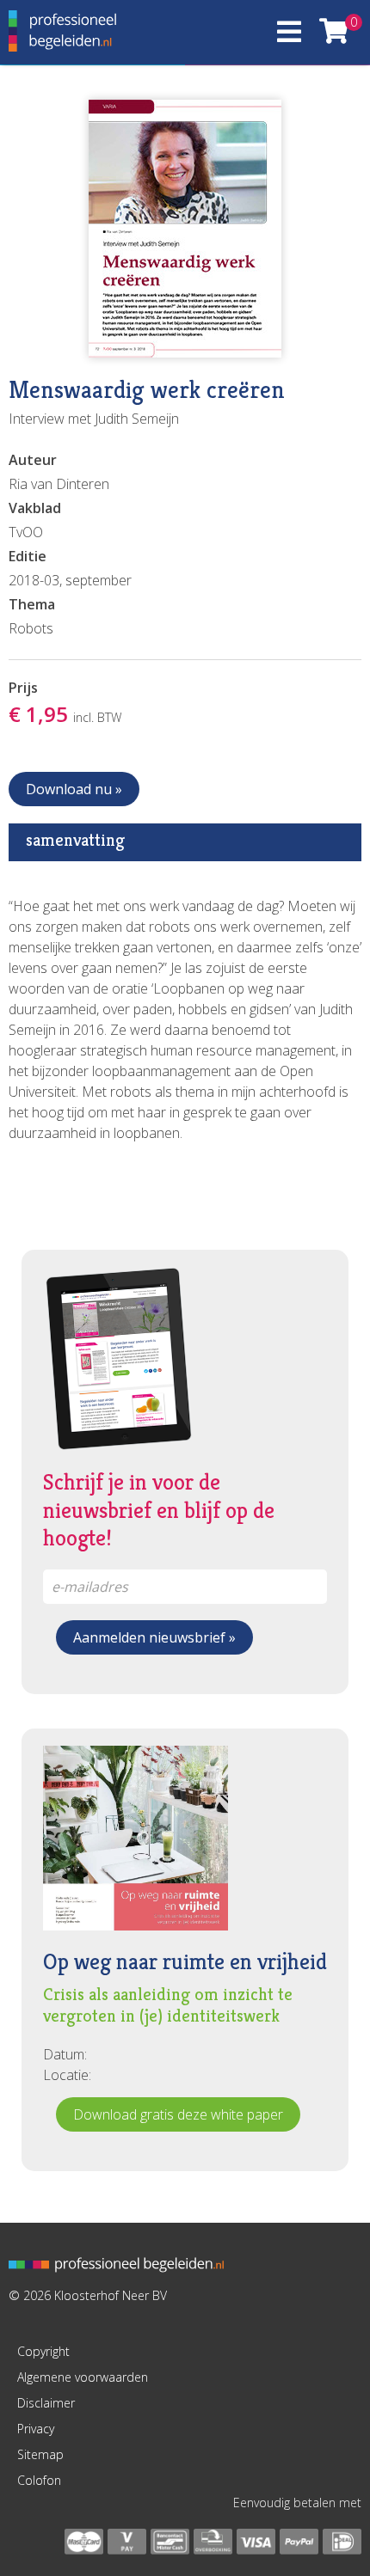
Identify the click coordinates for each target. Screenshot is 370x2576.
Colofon (39, 2480)
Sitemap (40, 2454)
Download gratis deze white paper (178, 2114)
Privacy (36, 2429)
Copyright (43, 2351)
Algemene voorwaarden (83, 2377)
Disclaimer (46, 2403)
